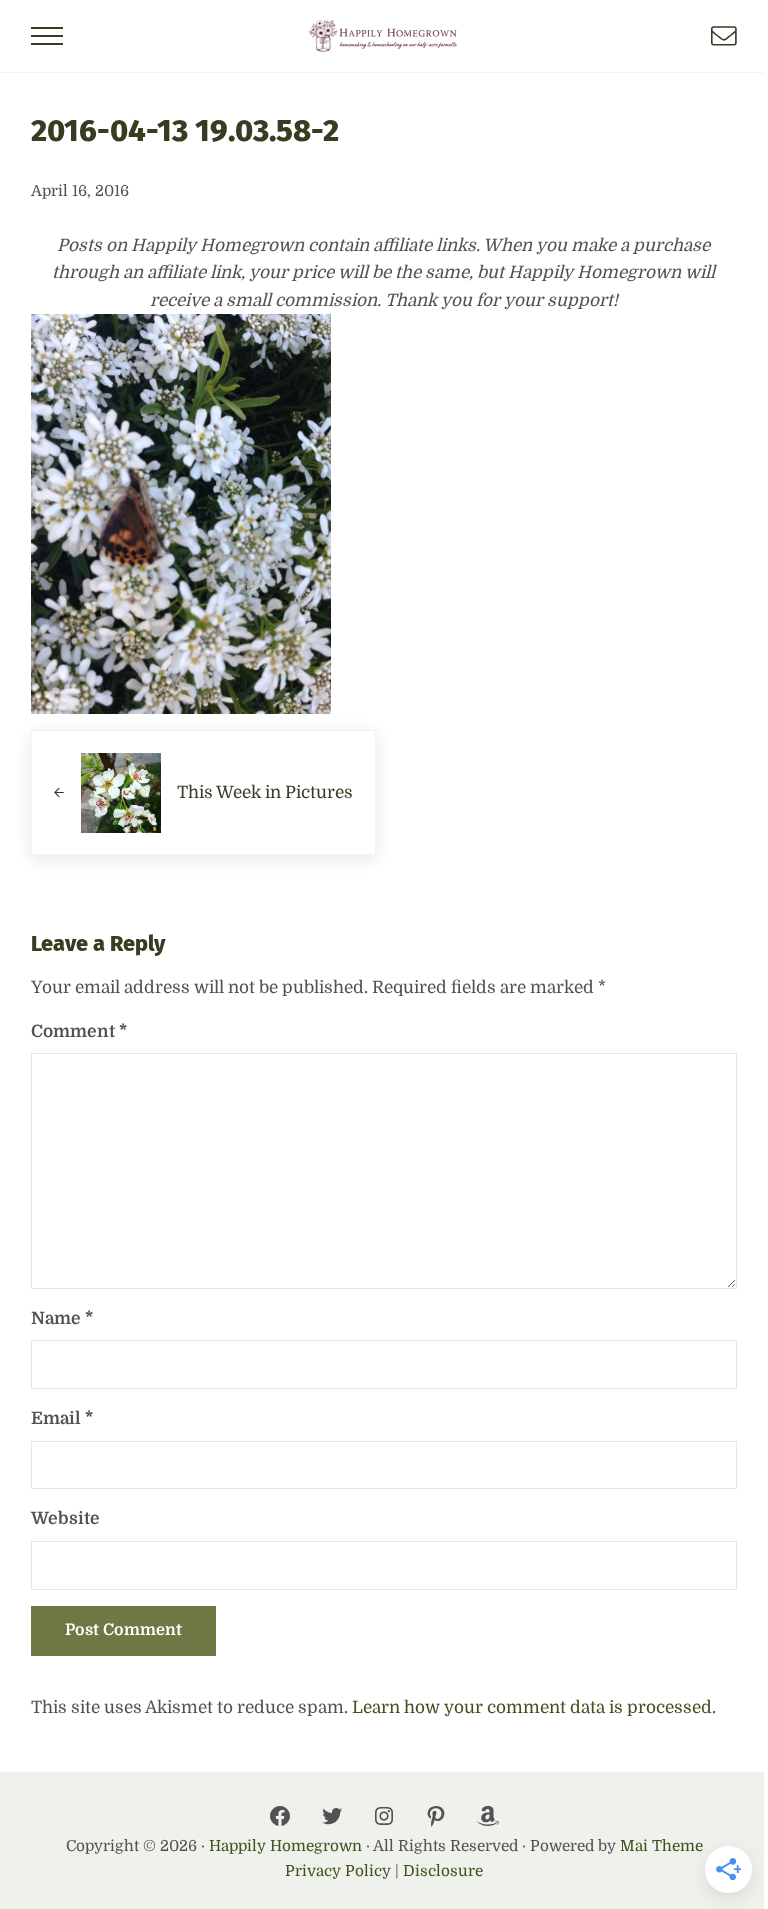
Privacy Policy (338, 1871)
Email (62, 1418)
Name (62, 1318)
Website (65, 1518)
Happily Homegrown (285, 1846)
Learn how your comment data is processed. (534, 1707)
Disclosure (443, 1871)
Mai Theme (661, 1846)
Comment (79, 1031)
